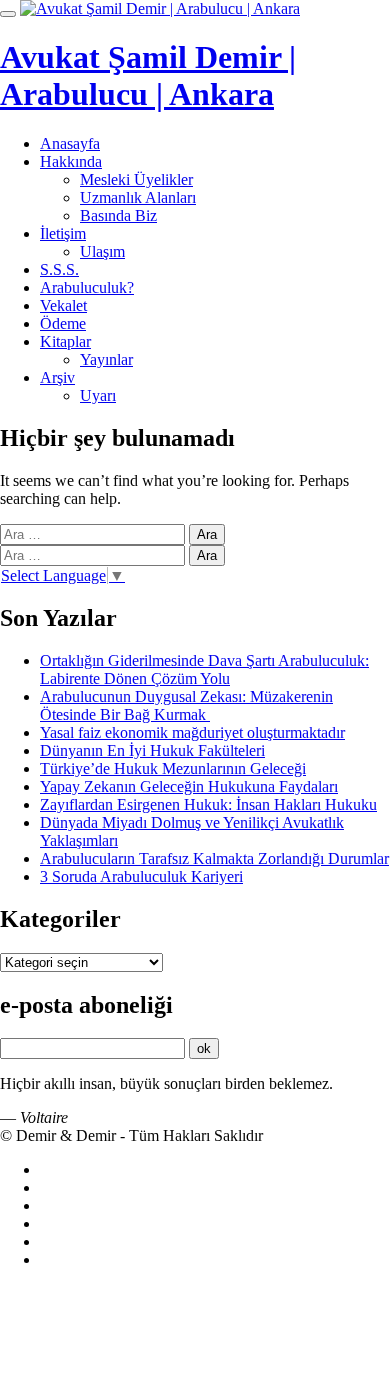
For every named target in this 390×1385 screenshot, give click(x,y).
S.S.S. (59, 269)
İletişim (63, 233)
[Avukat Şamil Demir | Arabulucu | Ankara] (160, 8)
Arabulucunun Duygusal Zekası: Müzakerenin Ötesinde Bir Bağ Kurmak (186, 705)
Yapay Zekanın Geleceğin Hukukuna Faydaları (189, 786)
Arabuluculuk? (87, 287)
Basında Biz (118, 215)
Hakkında (71, 161)
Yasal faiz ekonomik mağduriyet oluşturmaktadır (192, 732)
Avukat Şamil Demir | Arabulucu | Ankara (148, 75)
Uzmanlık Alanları (138, 197)
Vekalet (63, 305)
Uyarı (98, 395)
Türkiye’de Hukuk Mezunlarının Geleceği (173, 768)
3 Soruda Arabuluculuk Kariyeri (141, 876)
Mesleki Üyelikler (136, 179)
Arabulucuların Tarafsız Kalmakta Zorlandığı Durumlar (214, 858)
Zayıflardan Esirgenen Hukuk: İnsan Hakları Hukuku (208, 804)
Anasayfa (70, 143)
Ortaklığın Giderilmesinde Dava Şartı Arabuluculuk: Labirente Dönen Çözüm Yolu (204, 669)
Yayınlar (106, 359)
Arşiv (57, 377)
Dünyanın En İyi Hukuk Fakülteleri (152, 750)
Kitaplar (65, 341)
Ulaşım (102, 251)
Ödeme (63, 323)
